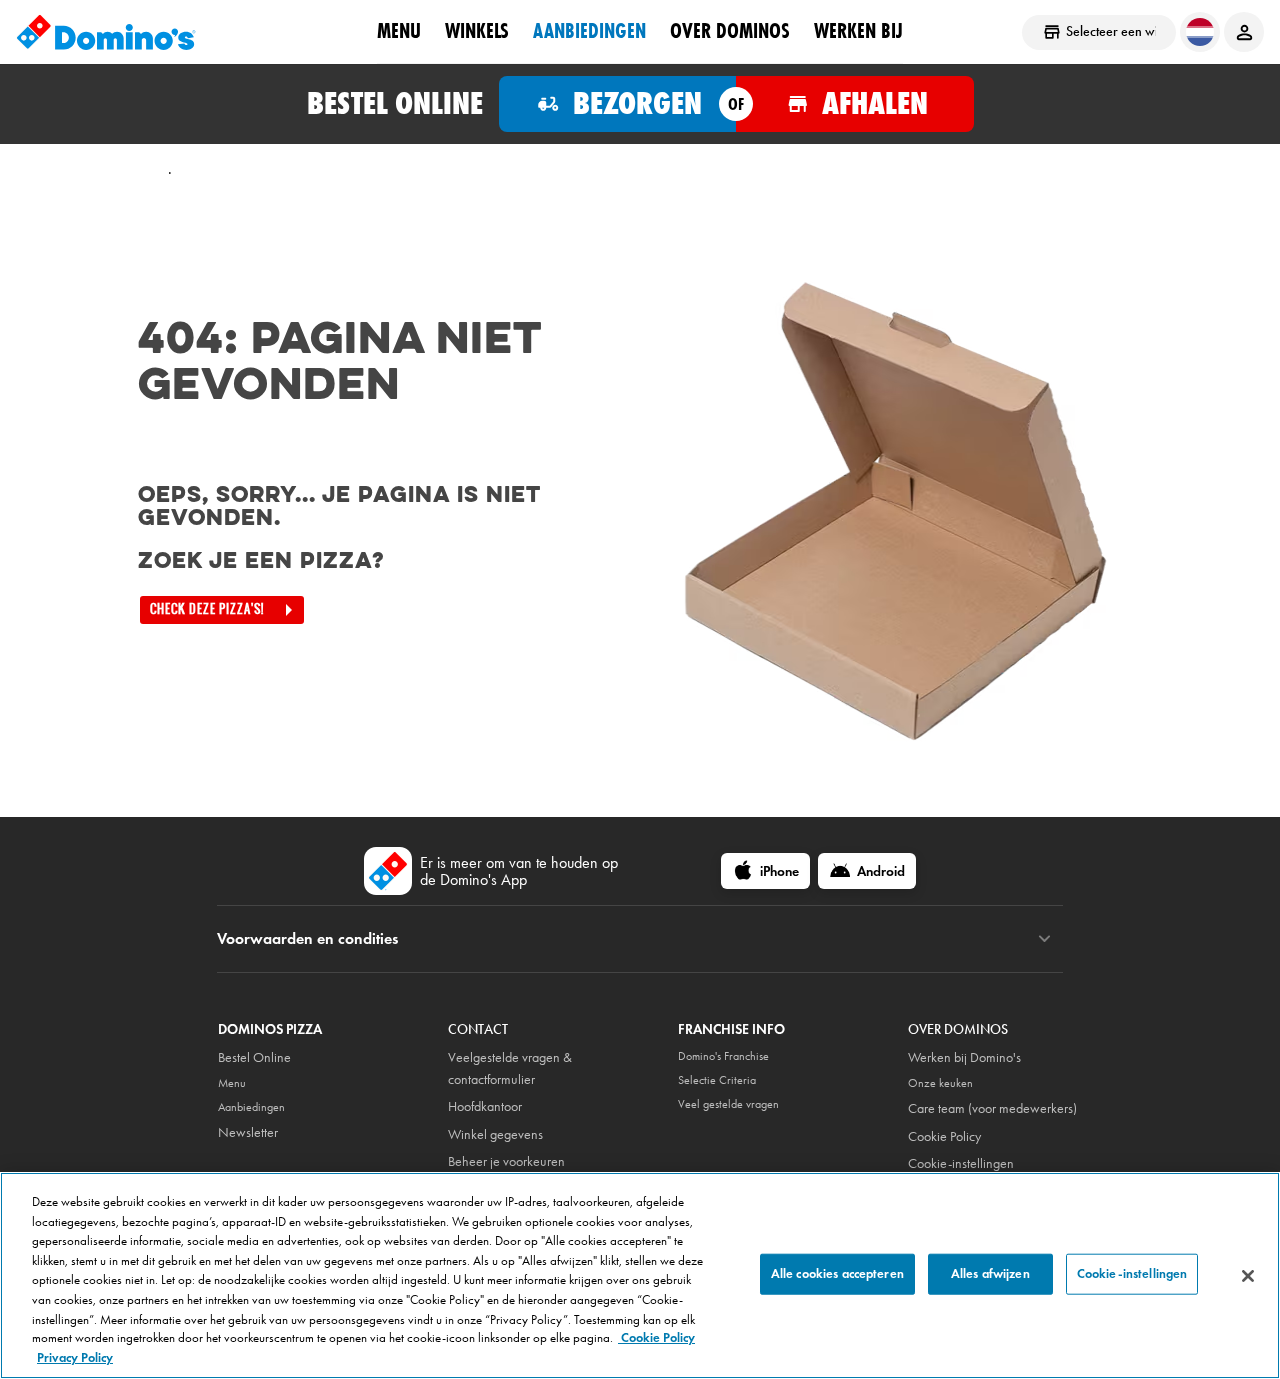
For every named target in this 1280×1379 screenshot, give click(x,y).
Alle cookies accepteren (837, 1273)
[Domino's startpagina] (106, 32)
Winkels (477, 31)
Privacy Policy (75, 1358)
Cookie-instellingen (961, 1163)
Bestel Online (254, 1057)
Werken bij (858, 31)
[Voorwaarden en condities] (1044, 939)
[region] (640, 1275)
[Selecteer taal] (1200, 32)
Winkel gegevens (495, 1134)
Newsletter (248, 1132)
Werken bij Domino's (964, 1057)
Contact (478, 1029)
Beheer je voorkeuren (506, 1161)
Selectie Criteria (717, 1080)
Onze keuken (940, 1083)
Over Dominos (730, 31)
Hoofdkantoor (485, 1106)
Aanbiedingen (589, 31)
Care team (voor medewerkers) (992, 1108)
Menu (399, 31)
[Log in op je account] (1244, 32)
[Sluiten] (1248, 1276)
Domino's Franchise (723, 1056)
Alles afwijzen (990, 1273)
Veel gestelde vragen (728, 1104)
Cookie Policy (944, 1136)
